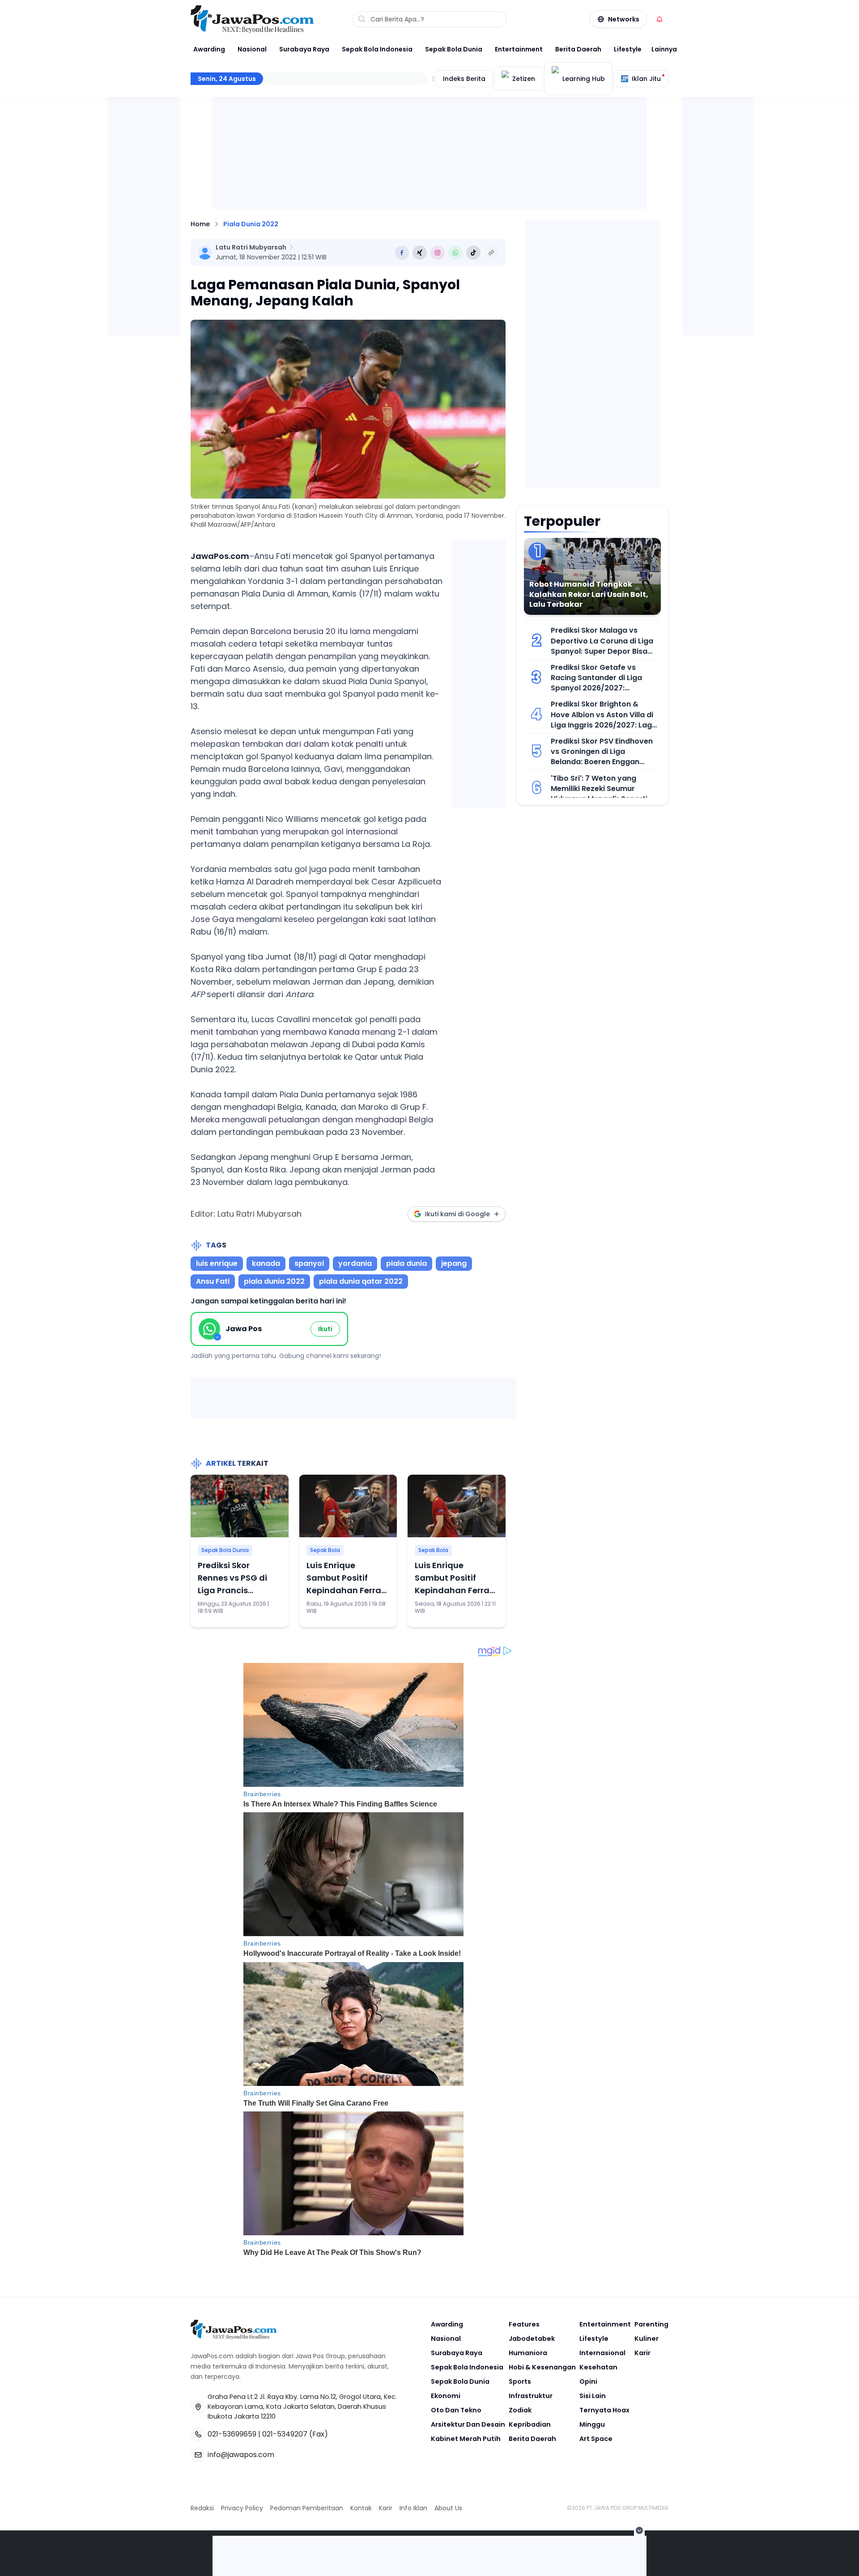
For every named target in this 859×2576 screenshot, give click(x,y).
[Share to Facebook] (402, 253)
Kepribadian (530, 2424)
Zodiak (520, 2410)
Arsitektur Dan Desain (468, 2424)
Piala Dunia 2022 (251, 224)
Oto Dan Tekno (456, 2410)
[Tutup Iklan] (639, 2530)
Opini (588, 2381)
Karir (642, 2353)
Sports (520, 2381)
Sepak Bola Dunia (454, 49)
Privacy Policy (242, 2508)
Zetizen (524, 79)
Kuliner (646, 2339)
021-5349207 (285, 2434)
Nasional (252, 49)
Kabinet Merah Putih (466, 2439)
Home (200, 224)
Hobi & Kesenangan (542, 2367)
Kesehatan (598, 2367)
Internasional (602, 2353)
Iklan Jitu (646, 79)
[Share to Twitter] (420, 253)
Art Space (596, 2439)
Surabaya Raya (304, 49)
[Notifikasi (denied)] (659, 19)
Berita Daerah (578, 49)
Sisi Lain (593, 2396)
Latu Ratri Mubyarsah (251, 247)
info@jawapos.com (241, 2455)
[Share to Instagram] (438, 253)
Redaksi (202, 2508)
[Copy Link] (491, 253)
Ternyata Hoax (604, 2410)
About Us (448, 2508)
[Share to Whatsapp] (455, 253)
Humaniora (528, 2353)
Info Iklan (413, 2508)
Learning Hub (584, 79)
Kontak (361, 2508)
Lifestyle (628, 49)
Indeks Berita (464, 79)
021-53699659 (232, 2434)
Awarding (209, 49)
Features (524, 2324)
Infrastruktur (531, 2396)
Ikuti (325, 1329)
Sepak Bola (325, 1550)
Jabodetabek (532, 2339)
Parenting (651, 2324)
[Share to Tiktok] (473, 253)
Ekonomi (446, 2396)
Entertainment (519, 49)
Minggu (592, 2424)
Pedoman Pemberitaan (307, 2508)
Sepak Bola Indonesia (377, 49)
